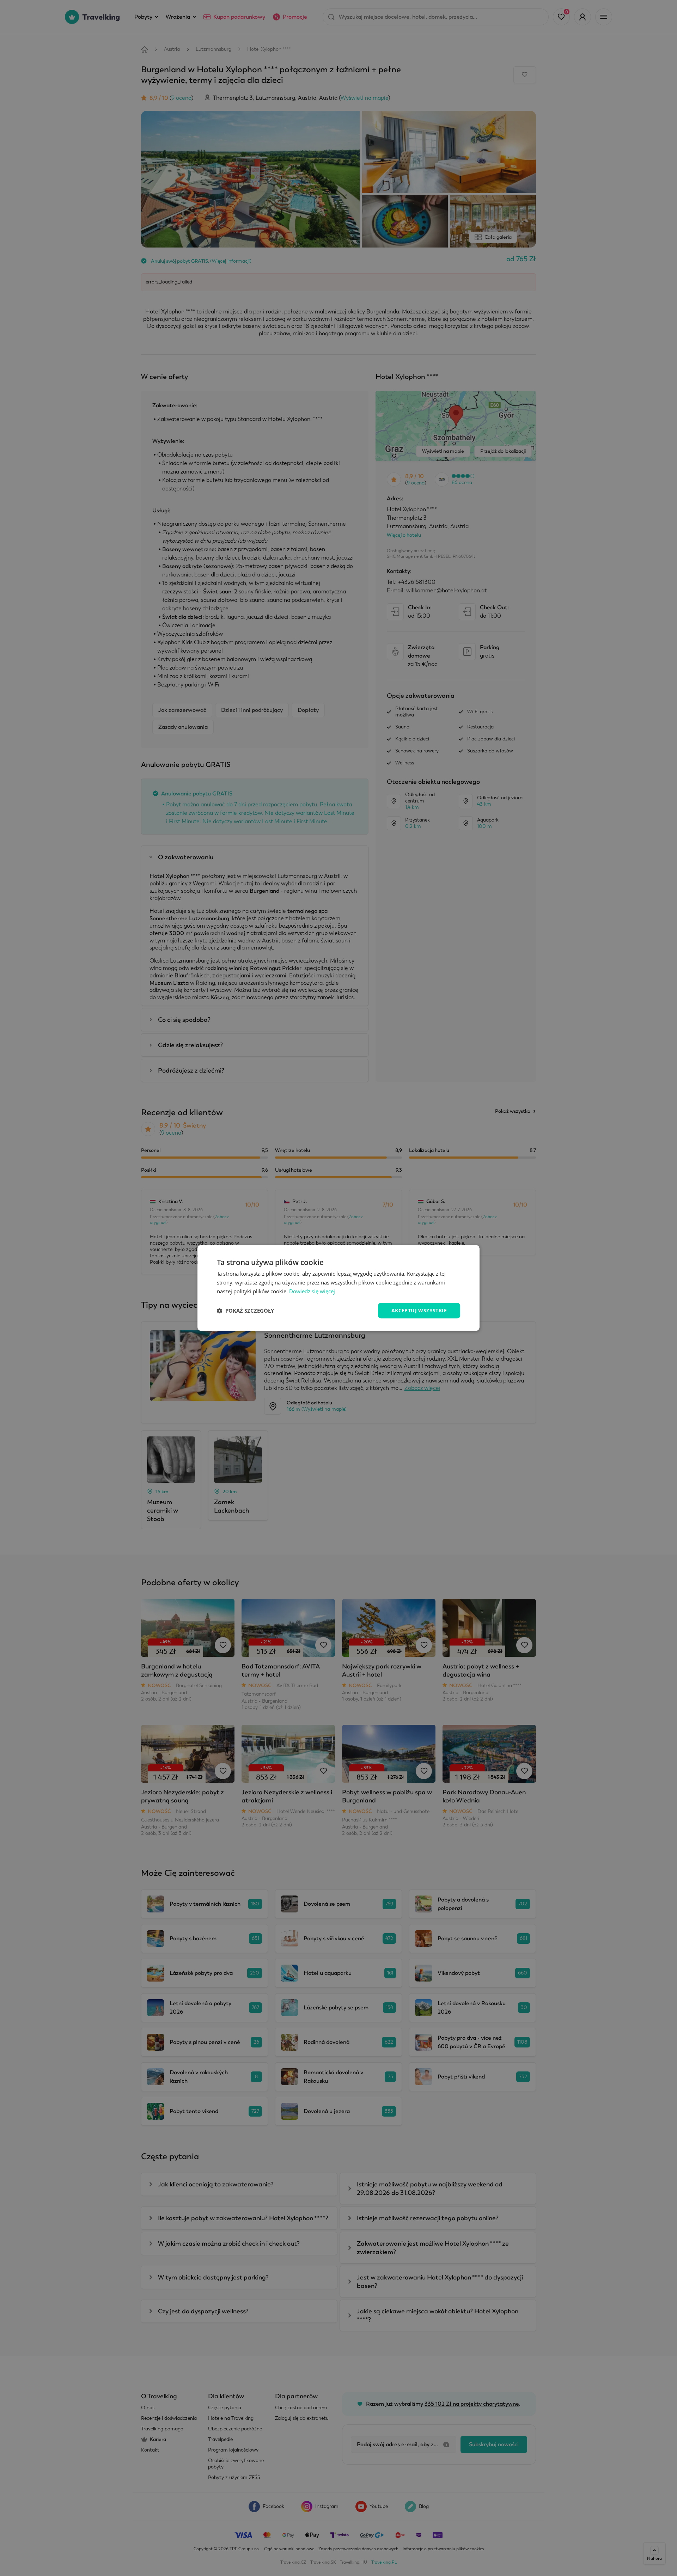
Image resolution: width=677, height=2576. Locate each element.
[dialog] (338, 1288)
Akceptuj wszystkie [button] (419, 1310)
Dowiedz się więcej (312, 1291)
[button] (245, 1311)
